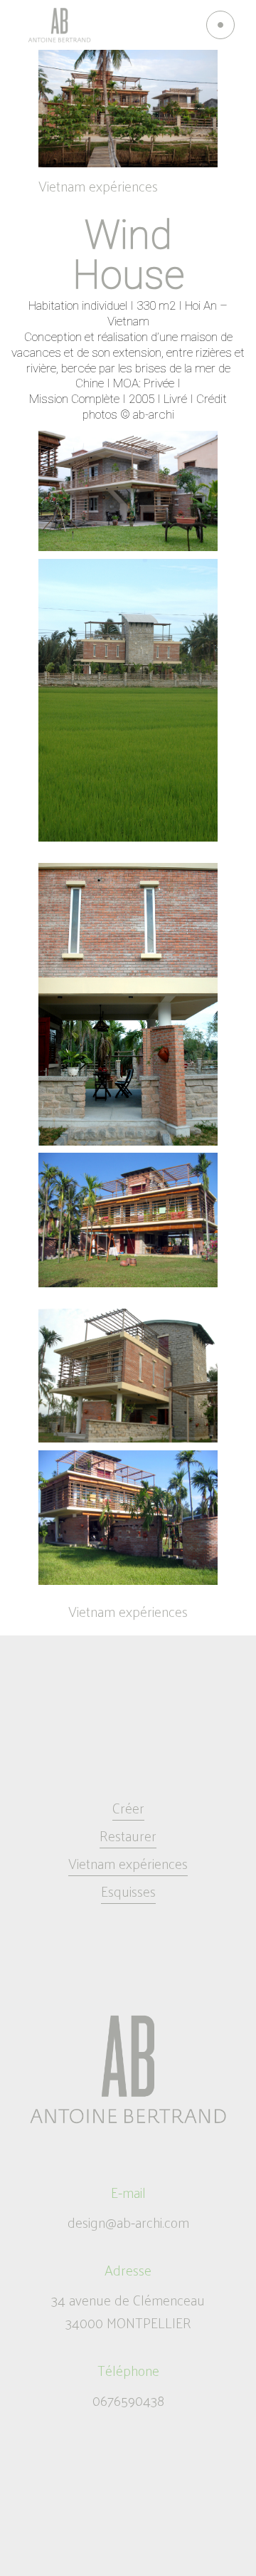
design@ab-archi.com (128, 2222)
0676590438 (128, 2400)
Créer (128, 1808)
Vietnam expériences (98, 186)
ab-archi (154, 414)
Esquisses (128, 1891)
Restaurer (128, 1836)
